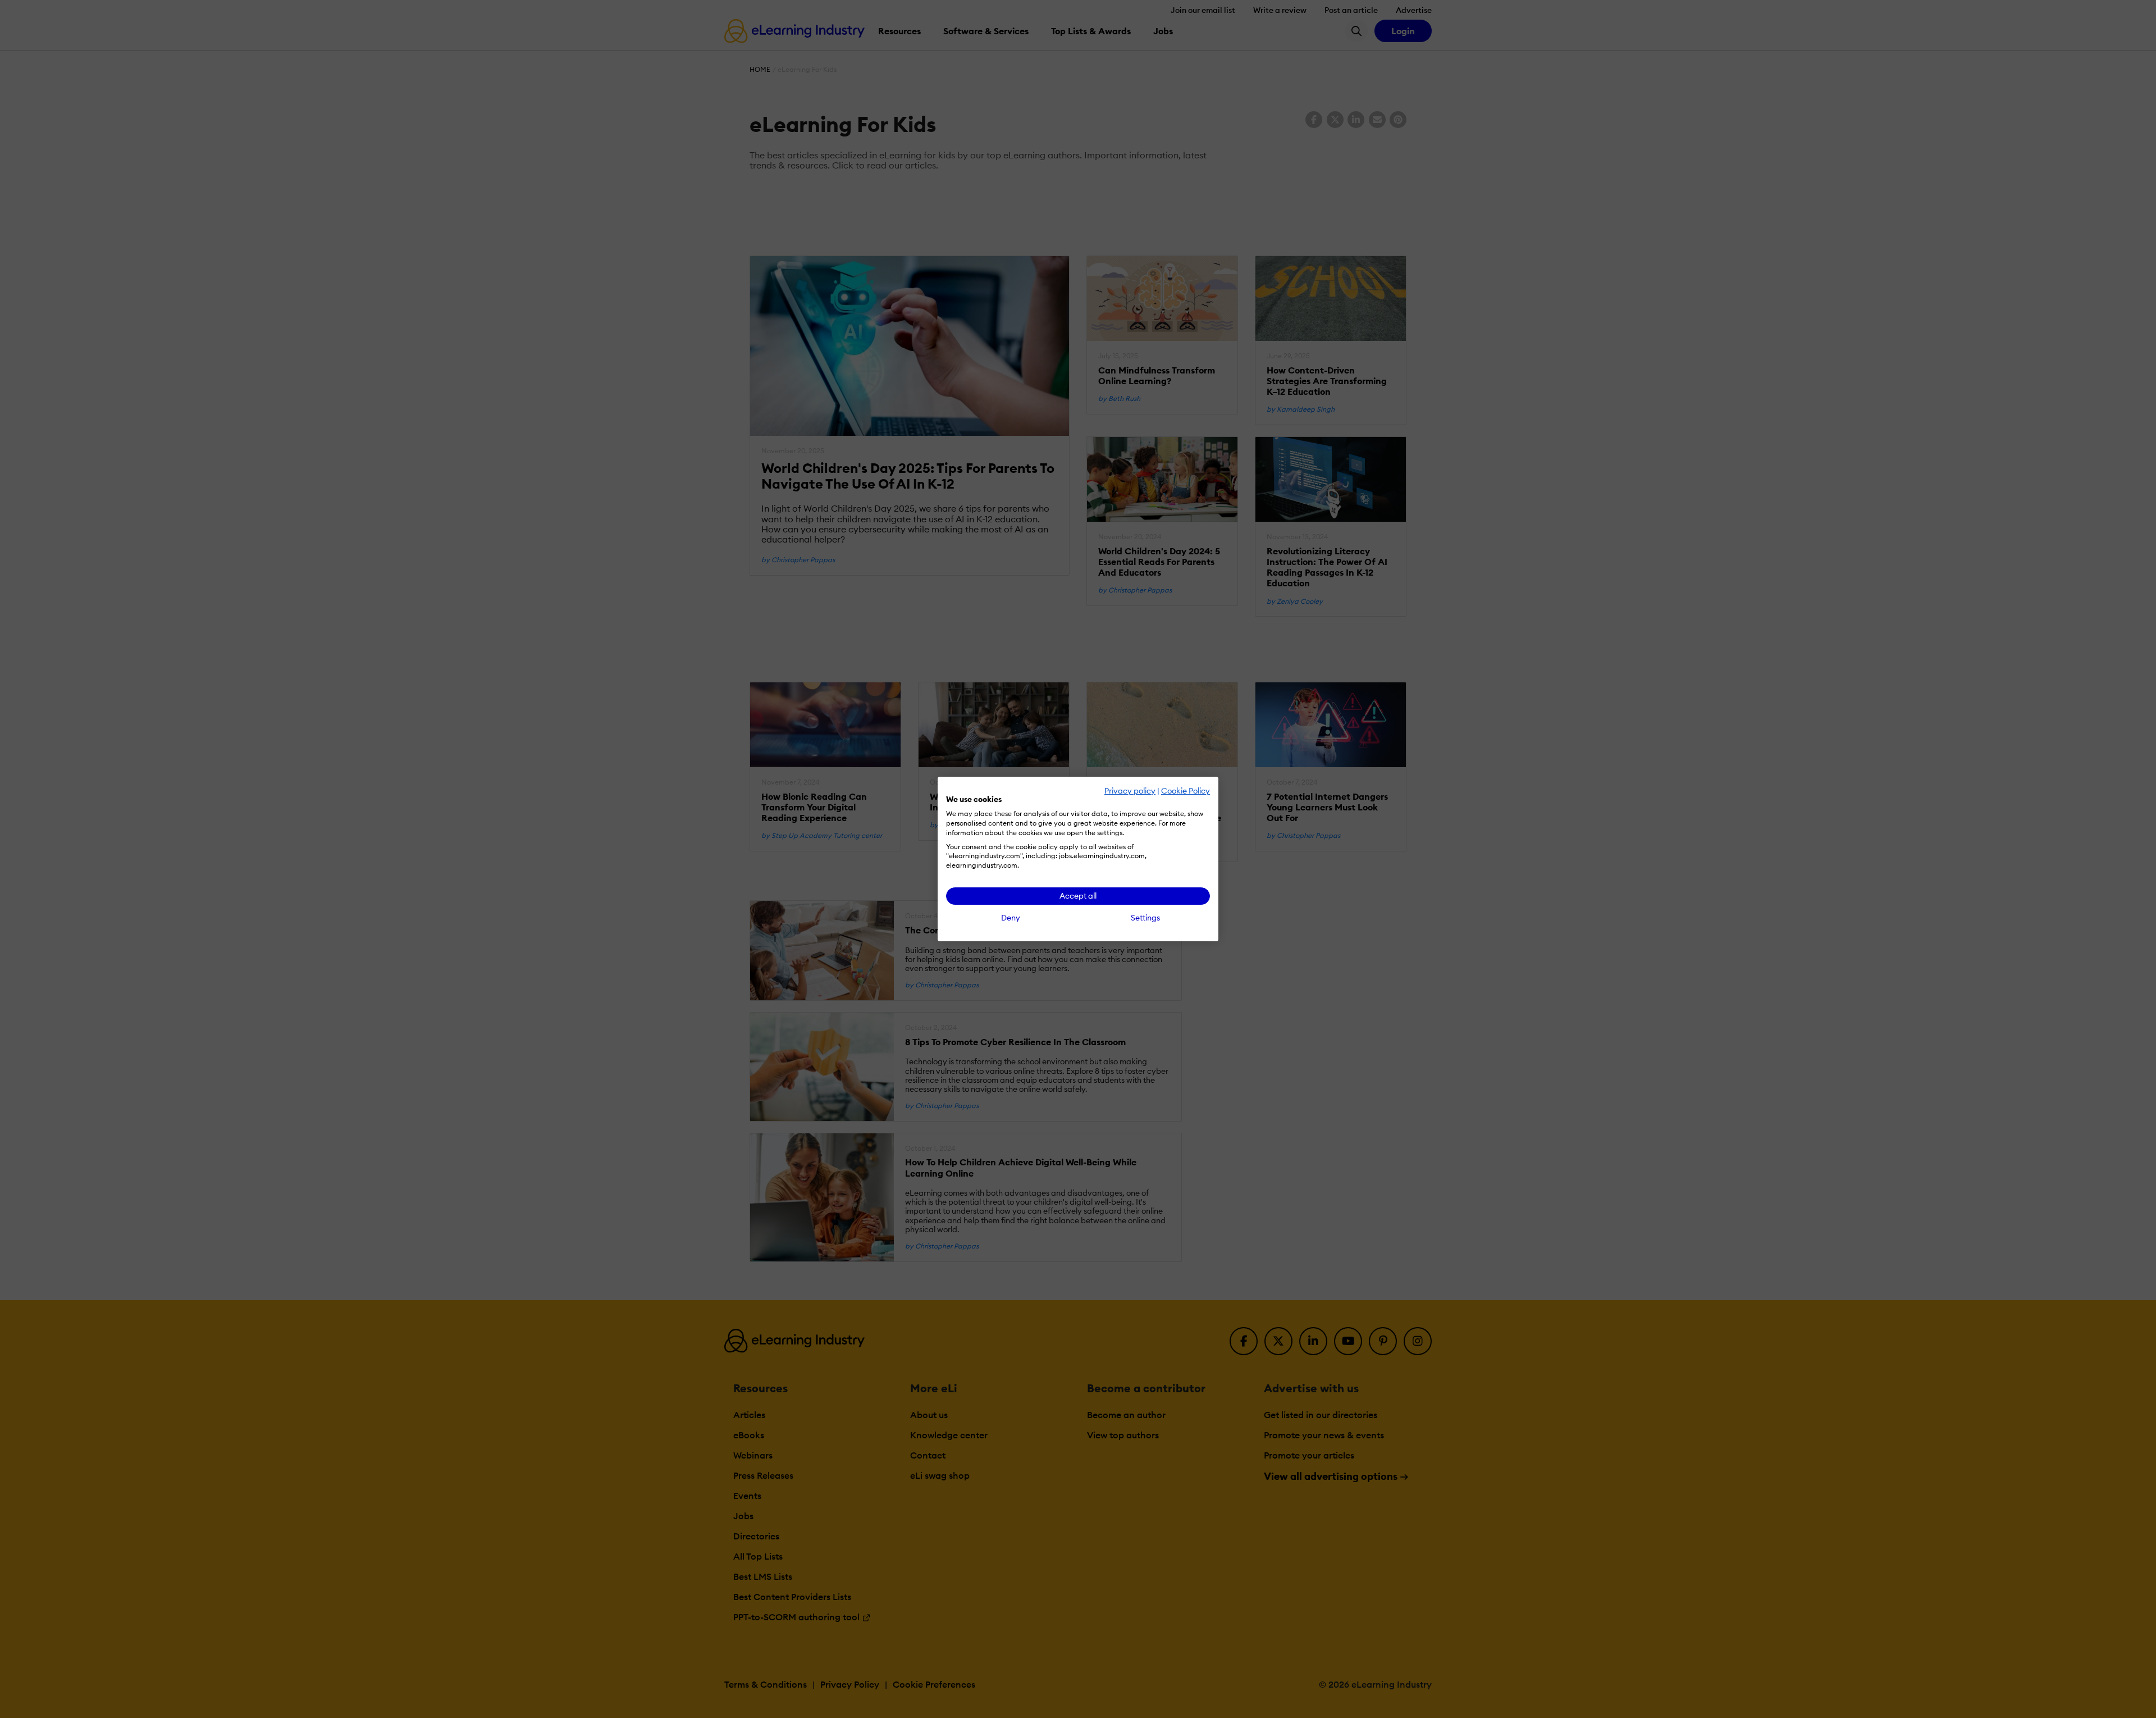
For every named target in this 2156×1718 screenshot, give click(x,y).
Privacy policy (1130, 791)
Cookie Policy (1186, 791)
